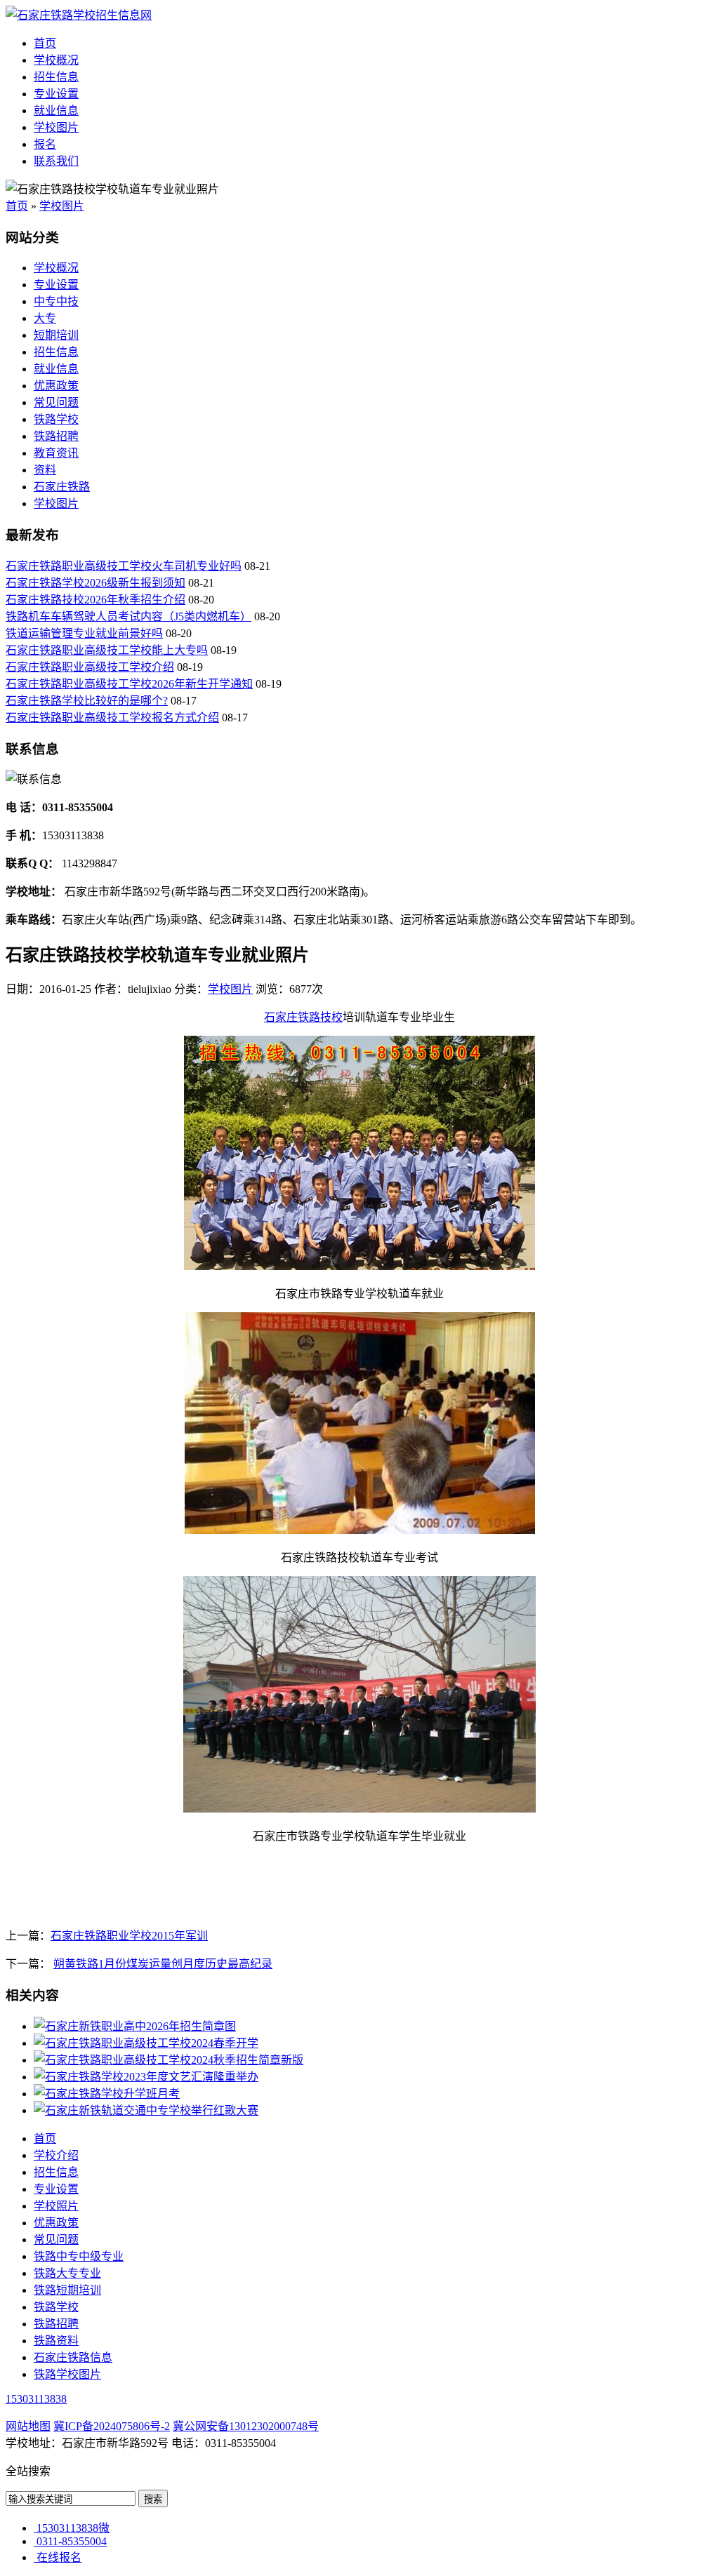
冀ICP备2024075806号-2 (112, 2426)
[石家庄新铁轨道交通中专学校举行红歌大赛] (146, 2110)
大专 (45, 318)
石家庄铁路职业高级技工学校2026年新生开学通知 (129, 684)
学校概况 (56, 60)
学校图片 (56, 127)
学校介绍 (56, 2155)
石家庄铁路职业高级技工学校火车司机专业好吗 (124, 566)
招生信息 (56, 77)
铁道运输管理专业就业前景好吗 (84, 633)
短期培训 (56, 335)
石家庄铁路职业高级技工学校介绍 (90, 667)
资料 (45, 470)
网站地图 (28, 2426)
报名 (45, 144)
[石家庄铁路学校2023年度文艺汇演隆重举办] (146, 2077)
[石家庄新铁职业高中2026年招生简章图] (135, 2026)
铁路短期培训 (67, 2290)
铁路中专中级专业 (79, 2256)
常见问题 (56, 402)
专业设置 (56, 94)
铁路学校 (56, 419)
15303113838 (36, 2399)
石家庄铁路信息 (73, 2357)
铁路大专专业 (67, 2273)
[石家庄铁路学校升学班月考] (107, 2094)
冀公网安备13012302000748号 (246, 2426)
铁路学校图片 (67, 2374)
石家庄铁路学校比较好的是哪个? (87, 701)
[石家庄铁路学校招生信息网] (79, 15)
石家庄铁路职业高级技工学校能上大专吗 (107, 650)
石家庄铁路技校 (303, 1017)
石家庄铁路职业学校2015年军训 (129, 1936)
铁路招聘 (56, 436)
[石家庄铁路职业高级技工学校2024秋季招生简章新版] (169, 2060)
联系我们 (56, 161)
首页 (45, 43)
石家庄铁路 (62, 487)
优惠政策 (56, 386)
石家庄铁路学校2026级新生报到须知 (95, 583)
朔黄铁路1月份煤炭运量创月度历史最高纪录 (163, 1964)
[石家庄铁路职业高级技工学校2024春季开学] (146, 2043)
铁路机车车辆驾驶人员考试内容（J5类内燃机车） (128, 616)
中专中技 (56, 301)
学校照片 (56, 2206)
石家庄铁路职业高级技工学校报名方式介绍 (112, 718)
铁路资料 (56, 2341)
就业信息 (56, 111)
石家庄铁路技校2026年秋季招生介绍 (95, 600)
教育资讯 (56, 453)
